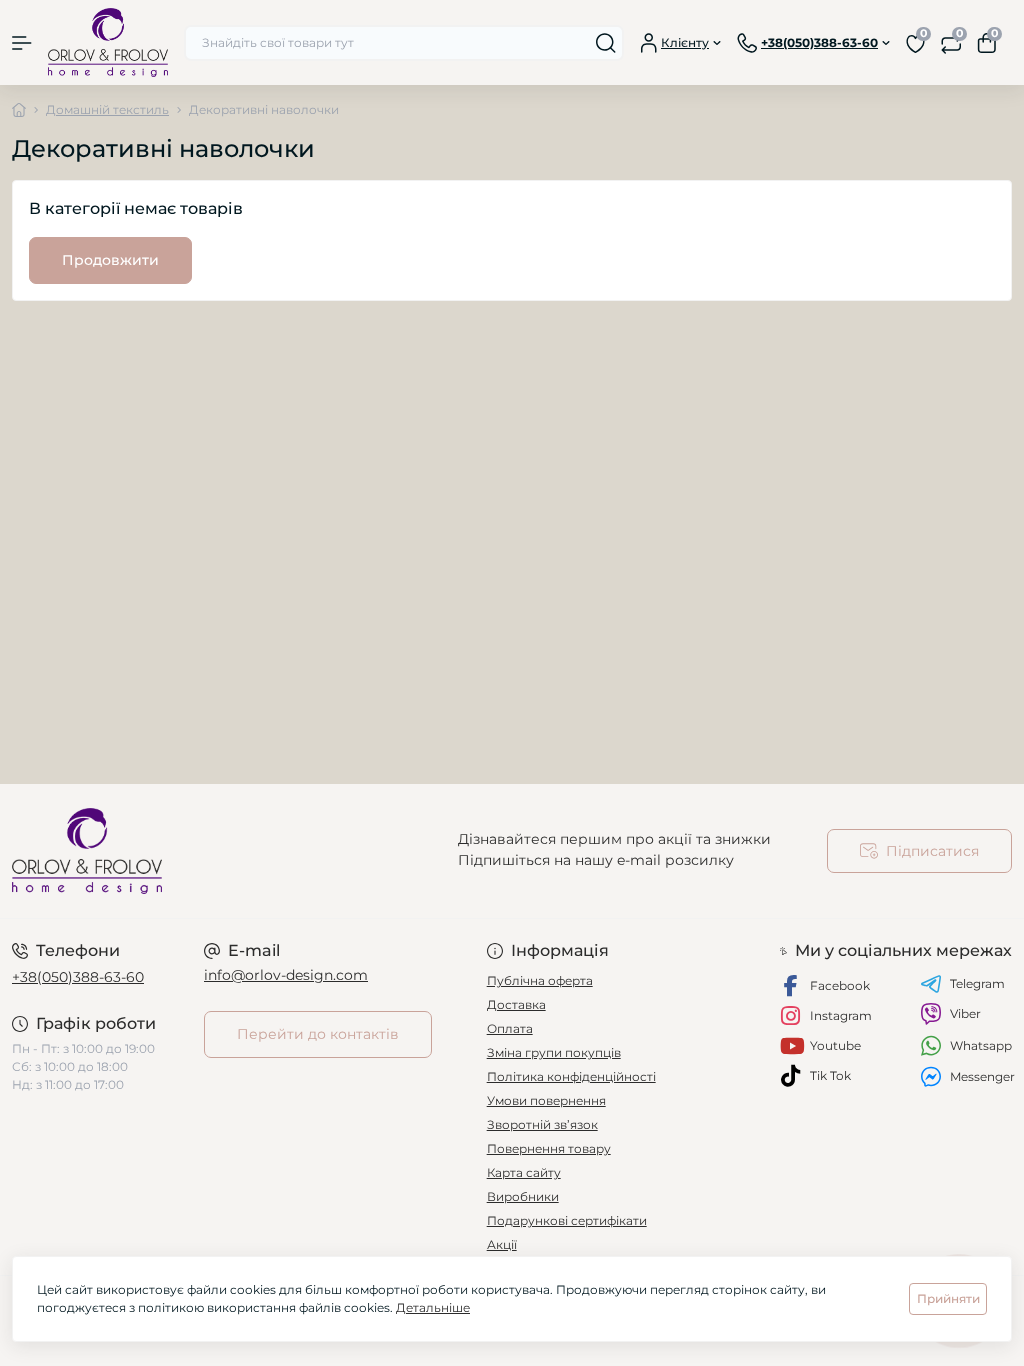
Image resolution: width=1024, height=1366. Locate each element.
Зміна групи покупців (554, 1052)
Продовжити (110, 260)
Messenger (982, 1076)
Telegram (977, 983)
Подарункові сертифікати (567, 1220)
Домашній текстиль (107, 109)
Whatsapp (981, 1045)
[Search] (606, 43)
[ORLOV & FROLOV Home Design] (170, 851)
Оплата (510, 1028)
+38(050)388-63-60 (78, 977)
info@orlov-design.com (286, 975)
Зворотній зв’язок (542, 1124)
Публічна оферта (540, 980)
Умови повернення (546, 1100)
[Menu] (22, 43)
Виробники (523, 1196)
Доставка (516, 1004)
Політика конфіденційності (571, 1076)
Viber (965, 1013)
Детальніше (433, 1307)
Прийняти (948, 1298)
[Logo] (108, 42)
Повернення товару (549, 1148)
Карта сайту (524, 1172)
